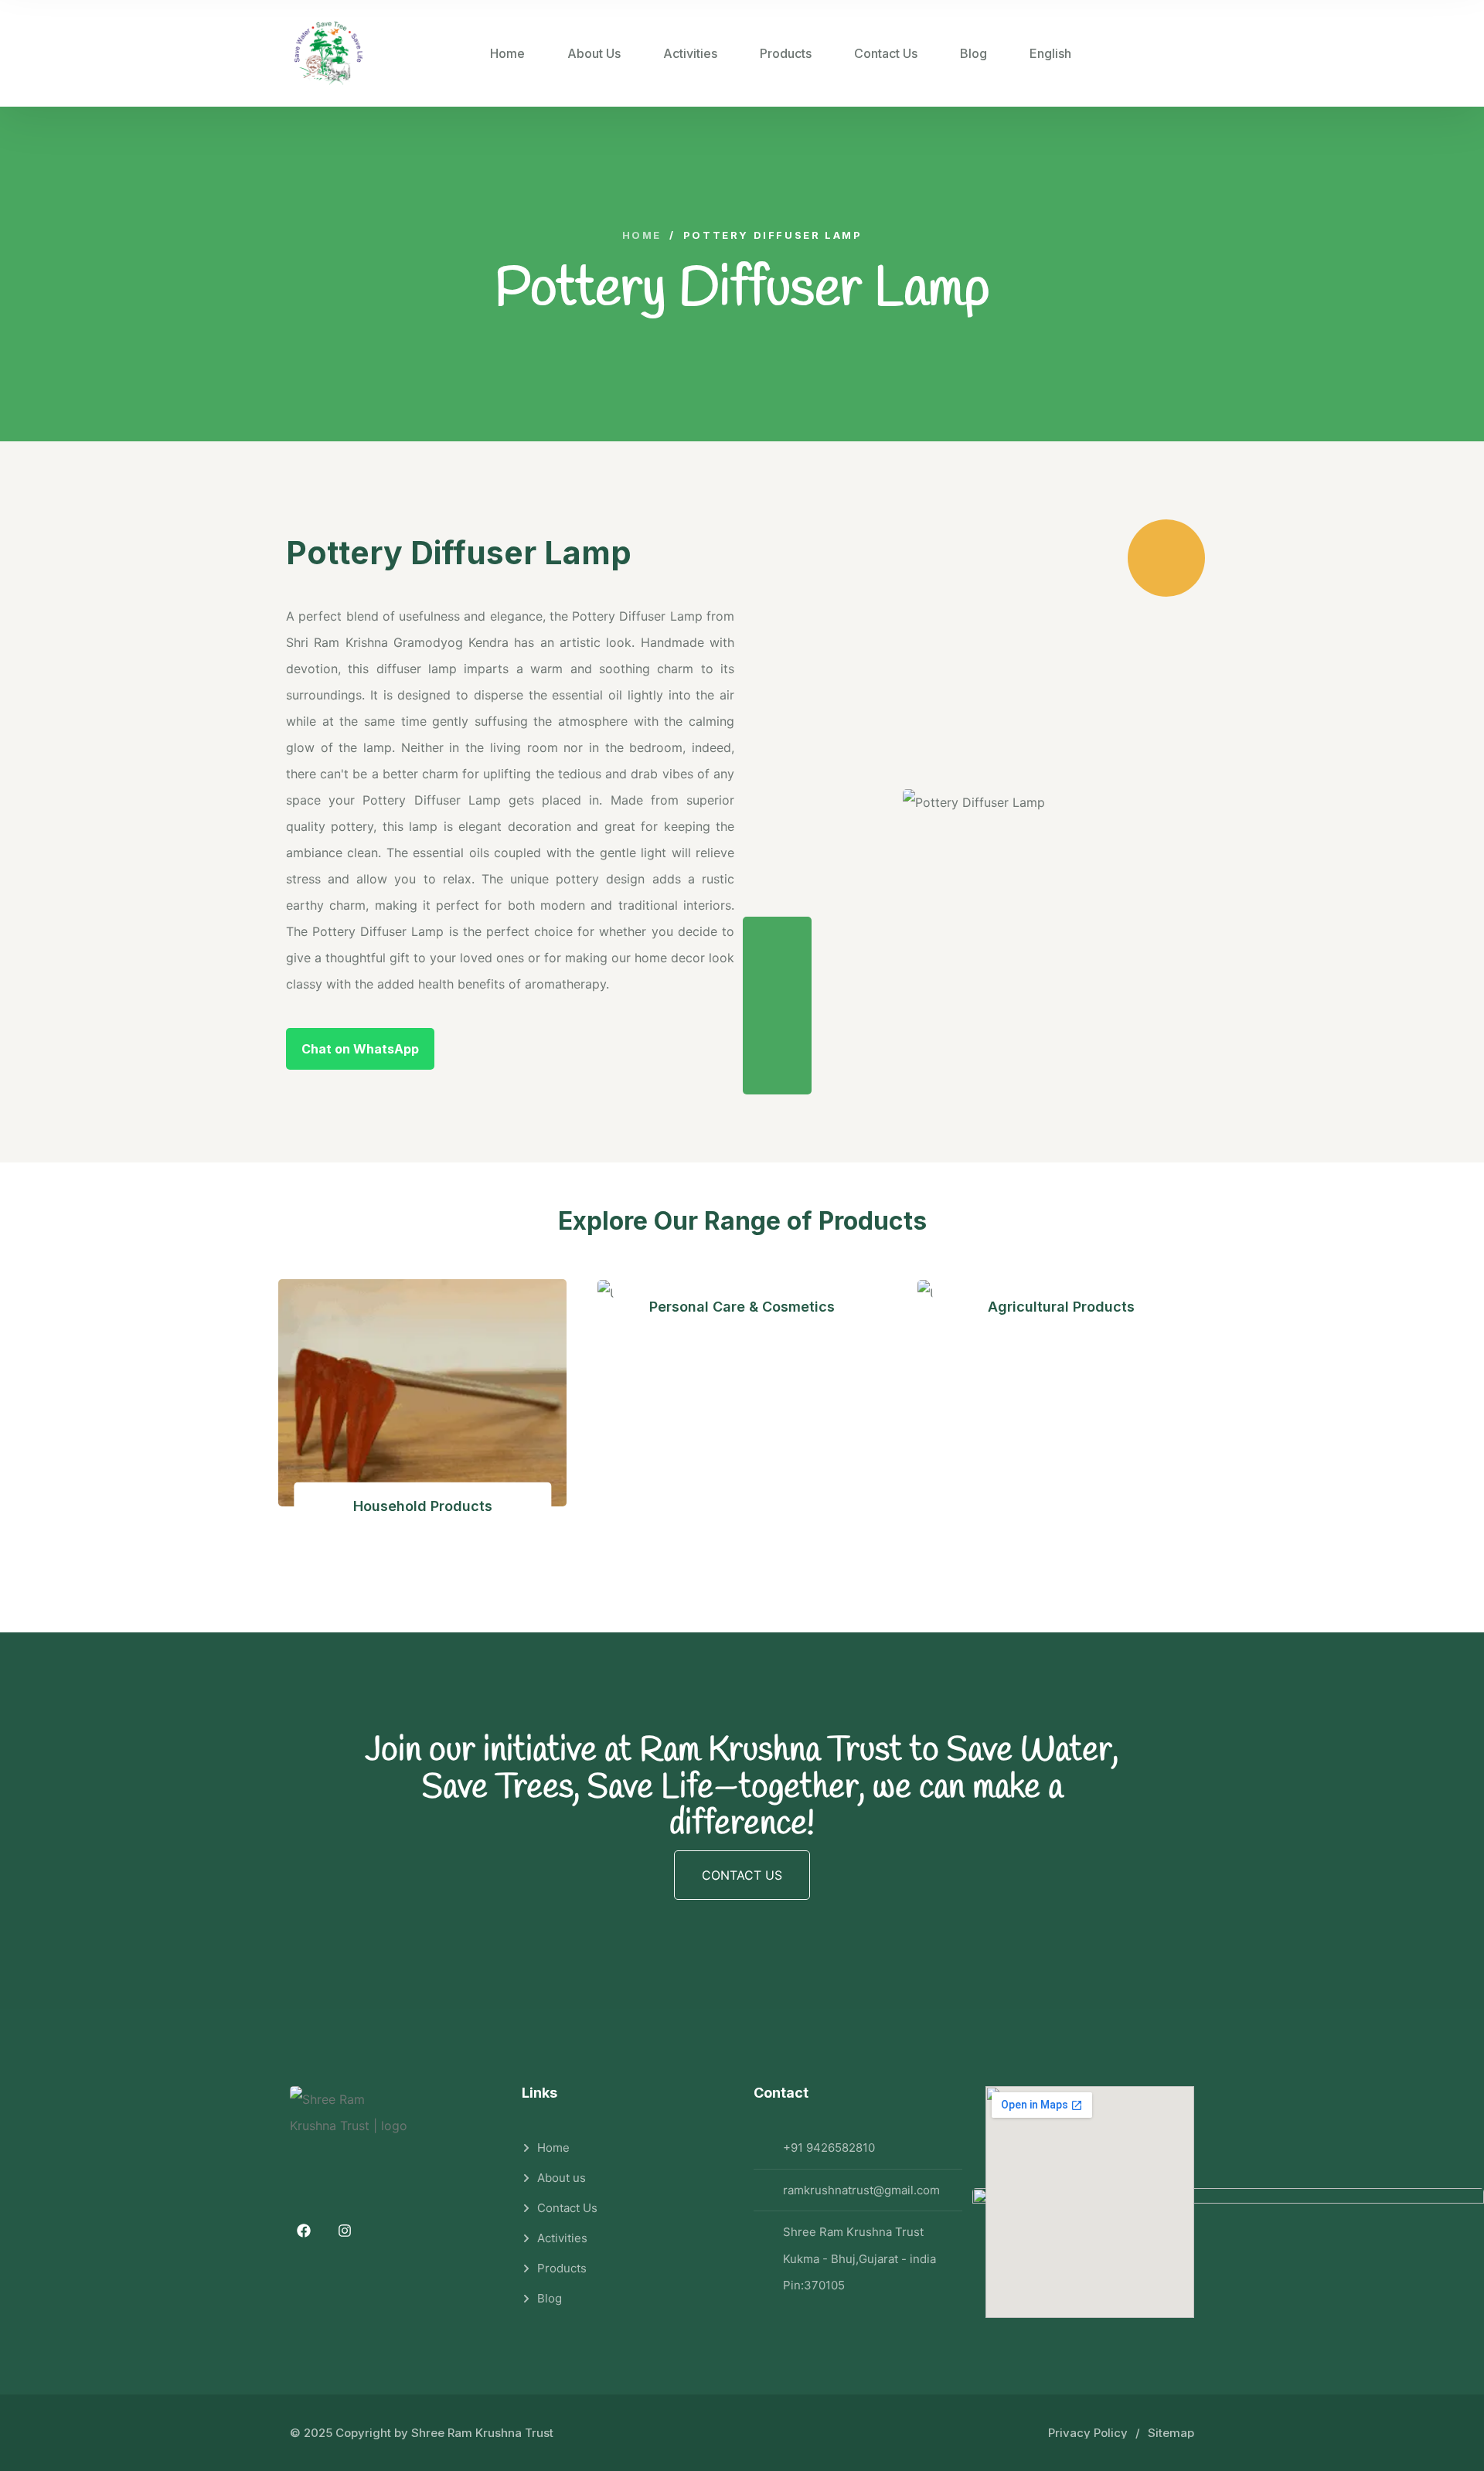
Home (507, 53)
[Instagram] (345, 2231)
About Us (594, 53)
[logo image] (328, 53)
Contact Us (886, 53)
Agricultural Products (1061, 1306)
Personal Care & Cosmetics (742, 1306)
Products (786, 53)
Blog (973, 53)
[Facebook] (304, 2231)
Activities (690, 53)
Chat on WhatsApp (360, 1049)
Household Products (423, 1506)
